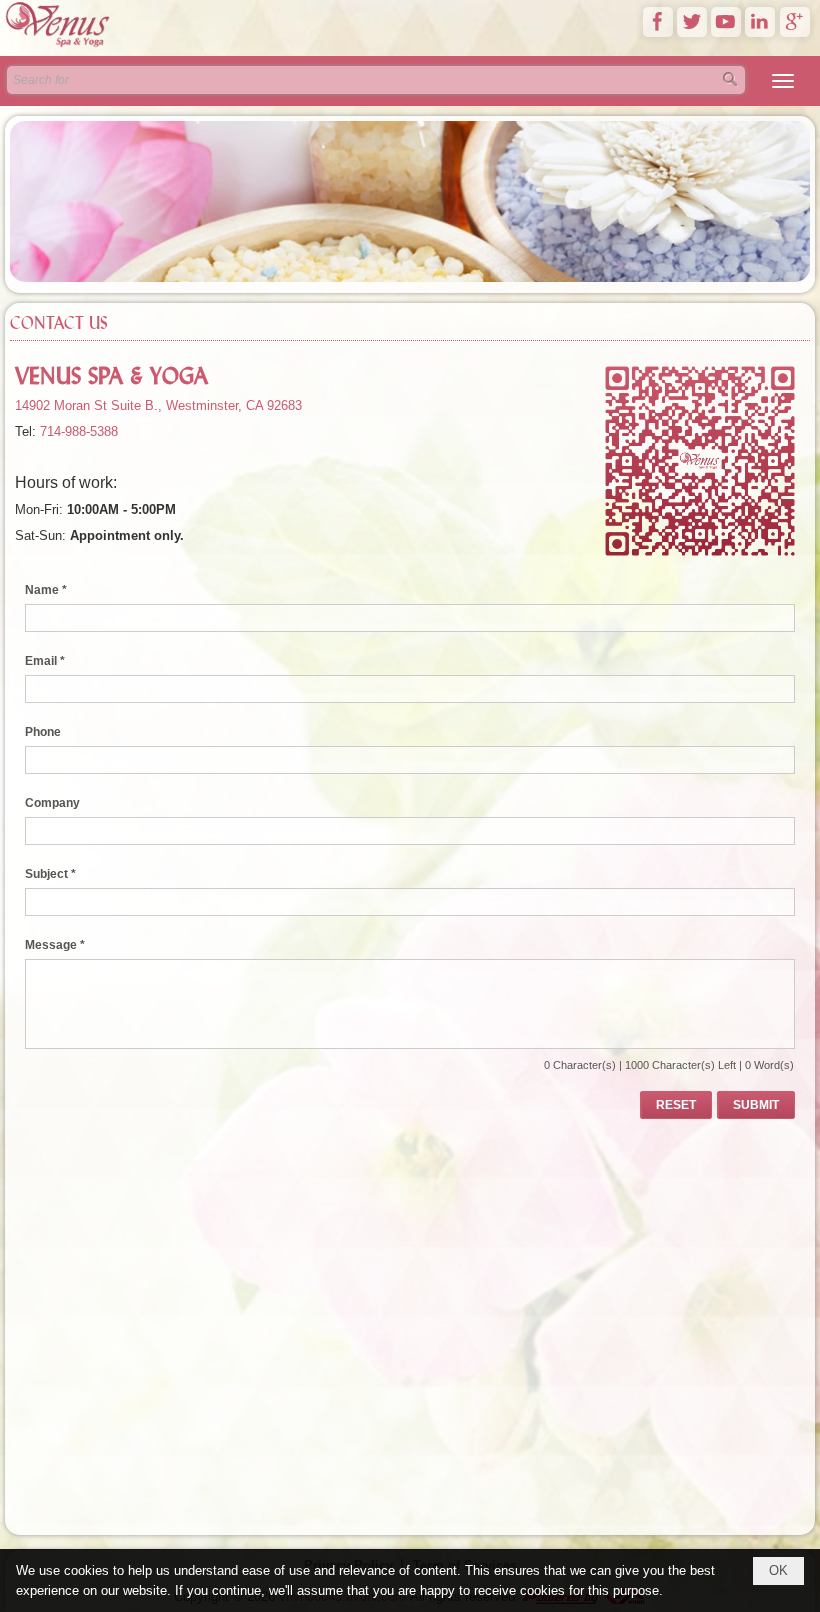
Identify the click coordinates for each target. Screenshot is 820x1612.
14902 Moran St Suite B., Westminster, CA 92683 (158, 405)
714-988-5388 (79, 431)
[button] (783, 81)
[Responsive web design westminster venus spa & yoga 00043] (59, 45)
